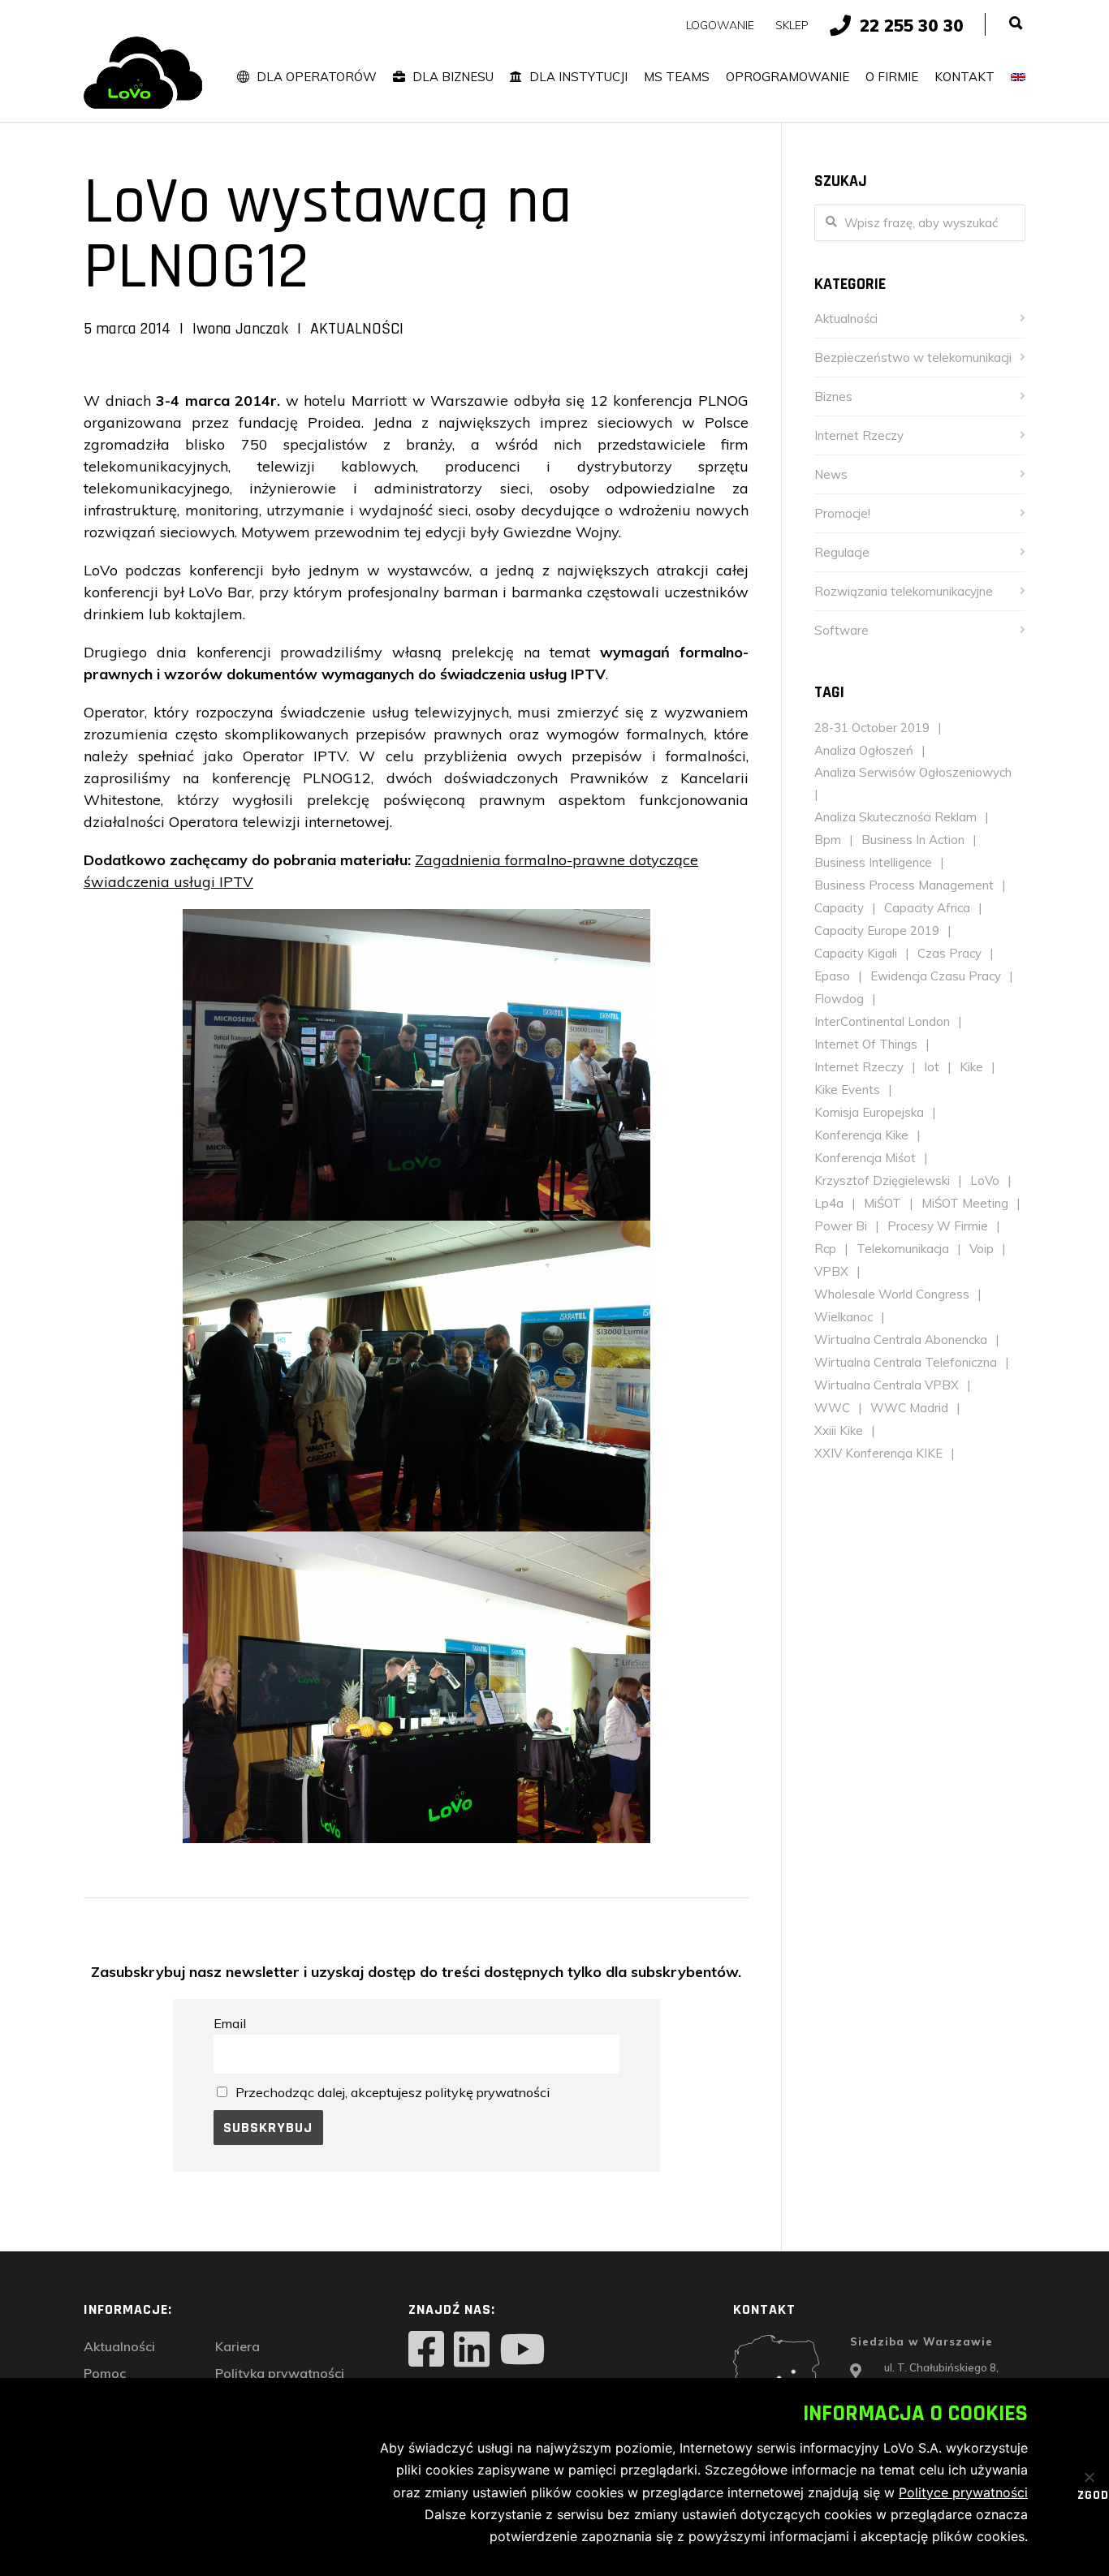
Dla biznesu (453, 77)
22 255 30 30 (912, 25)
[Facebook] (426, 2351)
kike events (847, 1090)
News (831, 474)
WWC (832, 1408)
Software (841, 630)
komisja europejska (869, 1112)
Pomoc (105, 2373)
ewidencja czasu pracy (936, 976)
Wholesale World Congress (892, 1294)
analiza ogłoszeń (864, 750)
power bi (841, 1226)
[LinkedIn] (472, 2351)
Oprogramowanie (788, 77)
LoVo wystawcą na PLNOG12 (328, 235)
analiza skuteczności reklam (895, 817)
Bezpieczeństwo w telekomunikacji (913, 358)
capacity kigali (856, 953)
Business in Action (913, 840)
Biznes (833, 396)
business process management (904, 885)
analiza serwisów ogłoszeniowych (913, 772)
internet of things (866, 1044)
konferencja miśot (865, 1158)
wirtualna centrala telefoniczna (906, 1362)
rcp (825, 1249)
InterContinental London (882, 1021)
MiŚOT (882, 1203)
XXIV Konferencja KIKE (878, 1453)
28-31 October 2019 (872, 728)
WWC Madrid (909, 1408)
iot (932, 1067)
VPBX (831, 1271)
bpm (828, 840)
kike (971, 1067)
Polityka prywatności (280, 2373)
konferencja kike (861, 1135)
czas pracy (949, 953)
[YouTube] (522, 2351)
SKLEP (792, 25)
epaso (832, 976)
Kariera (237, 2346)
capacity (839, 908)
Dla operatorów (317, 77)
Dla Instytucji (578, 77)
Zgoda (1083, 2496)
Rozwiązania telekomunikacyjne (904, 591)
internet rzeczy (859, 1067)
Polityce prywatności (963, 2492)
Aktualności (357, 329)
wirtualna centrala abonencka (901, 1340)
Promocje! (842, 513)
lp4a (829, 1203)
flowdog (839, 999)
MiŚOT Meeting (965, 1203)
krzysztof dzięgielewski (882, 1180)
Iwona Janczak (240, 329)
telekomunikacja (903, 1249)
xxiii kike (839, 1430)
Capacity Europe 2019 (877, 930)
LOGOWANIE (720, 25)
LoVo (985, 1180)
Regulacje (842, 552)
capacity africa (927, 908)
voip (982, 1249)
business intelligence (873, 862)
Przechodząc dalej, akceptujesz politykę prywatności (393, 2092)
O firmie (892, 77)
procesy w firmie (938, 1226)
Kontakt (964, 77)
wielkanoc (844, 1317)
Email (230, 2023)
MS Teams (677, 77)
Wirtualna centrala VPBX (887, 1385)
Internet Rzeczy (859, 435)
